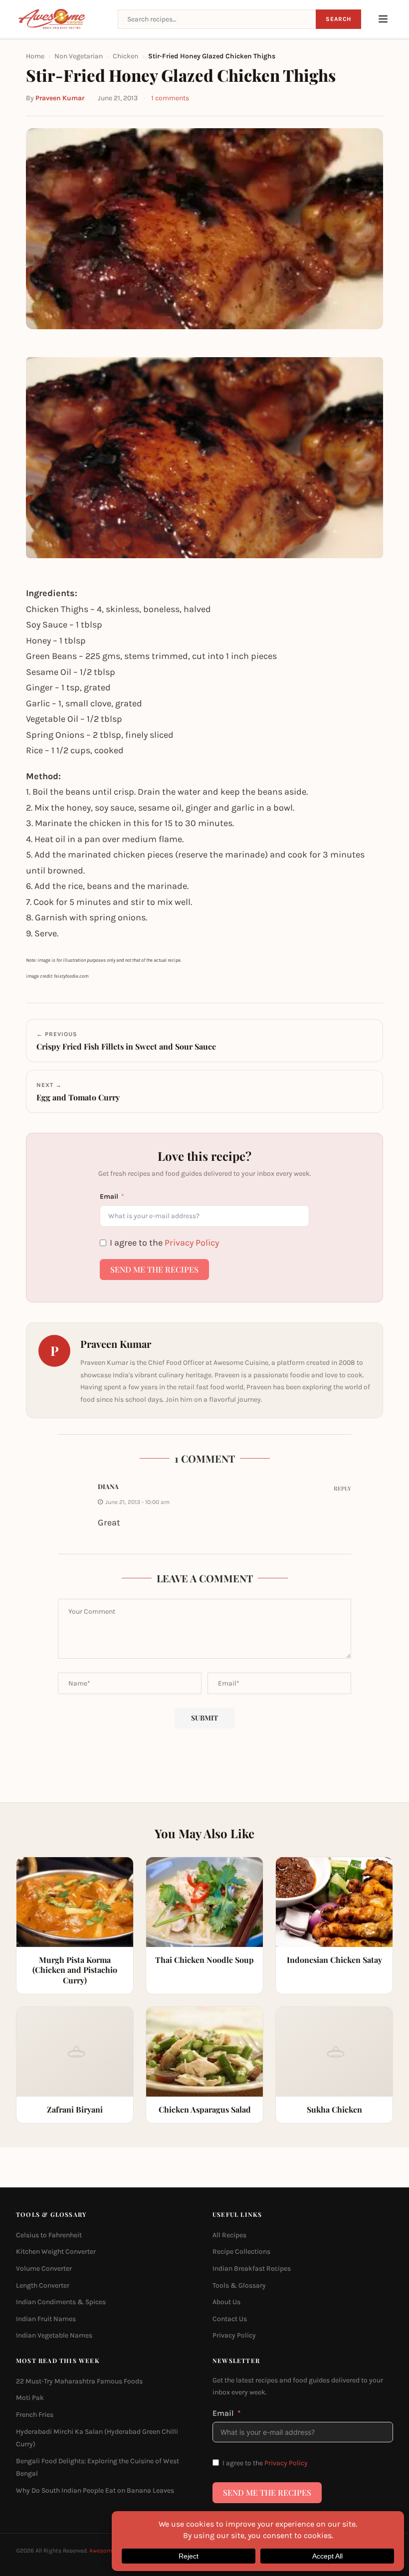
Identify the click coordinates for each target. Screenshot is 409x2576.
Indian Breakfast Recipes (252, 2268)
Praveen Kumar (60, 98)
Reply (342, 1488)
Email (109, 1196)
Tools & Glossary (239, 2285)
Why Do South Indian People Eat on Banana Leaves (95, 2490)
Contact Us (230, 2319)
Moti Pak (30, 2398)
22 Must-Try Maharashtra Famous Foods (79, 2381)
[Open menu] (383, 19)
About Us (226, 2302)
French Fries (35, 2415)
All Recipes (229, 2235)
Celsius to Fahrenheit (49, 2235)
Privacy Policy (192, 1243)
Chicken (125, 56)
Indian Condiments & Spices (61, 2302)
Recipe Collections (241, 2252)
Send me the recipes (154, 1269)
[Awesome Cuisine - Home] (61, 19)
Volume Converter (44, 2268)
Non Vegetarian (79, 56)
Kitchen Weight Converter (56, 2252)
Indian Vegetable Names (54, 2335)
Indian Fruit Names (46, 2319)
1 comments (170, 98)
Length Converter (43, 2285)
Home (35, 56)
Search (338, 19)
